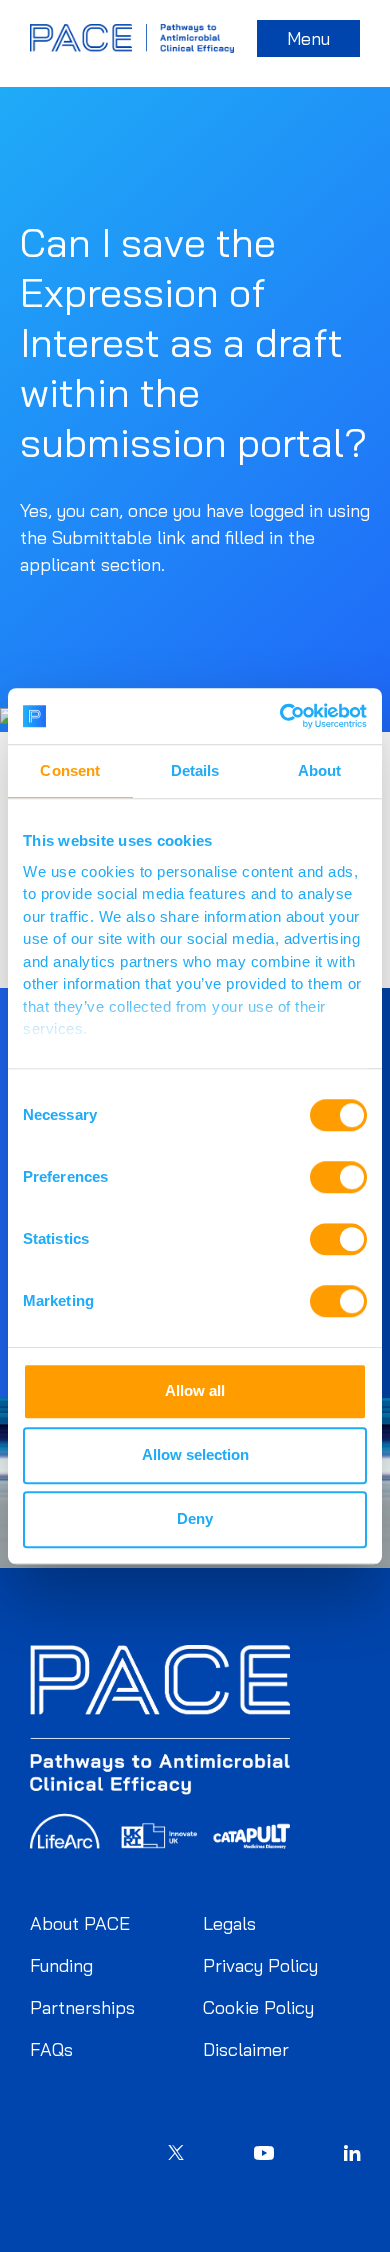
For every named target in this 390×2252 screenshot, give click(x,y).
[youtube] (264, 2156)
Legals (229, 1923)
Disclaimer (246, 2049)
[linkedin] (352, 2155)
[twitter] (176, 2155)
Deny (195, 1518)
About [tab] (320, 770)
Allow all (195, 1390)
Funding (61, 1965)
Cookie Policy (258, 2007)
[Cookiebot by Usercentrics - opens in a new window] (280, 716)
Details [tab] (195, 770)
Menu (308, 38)
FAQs (51, 2049)
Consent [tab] (70, 770)
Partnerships (82, 2007)
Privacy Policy (260, 1965)
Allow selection (195, 1454)
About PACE (80, 1923)
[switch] (338, 1177)
